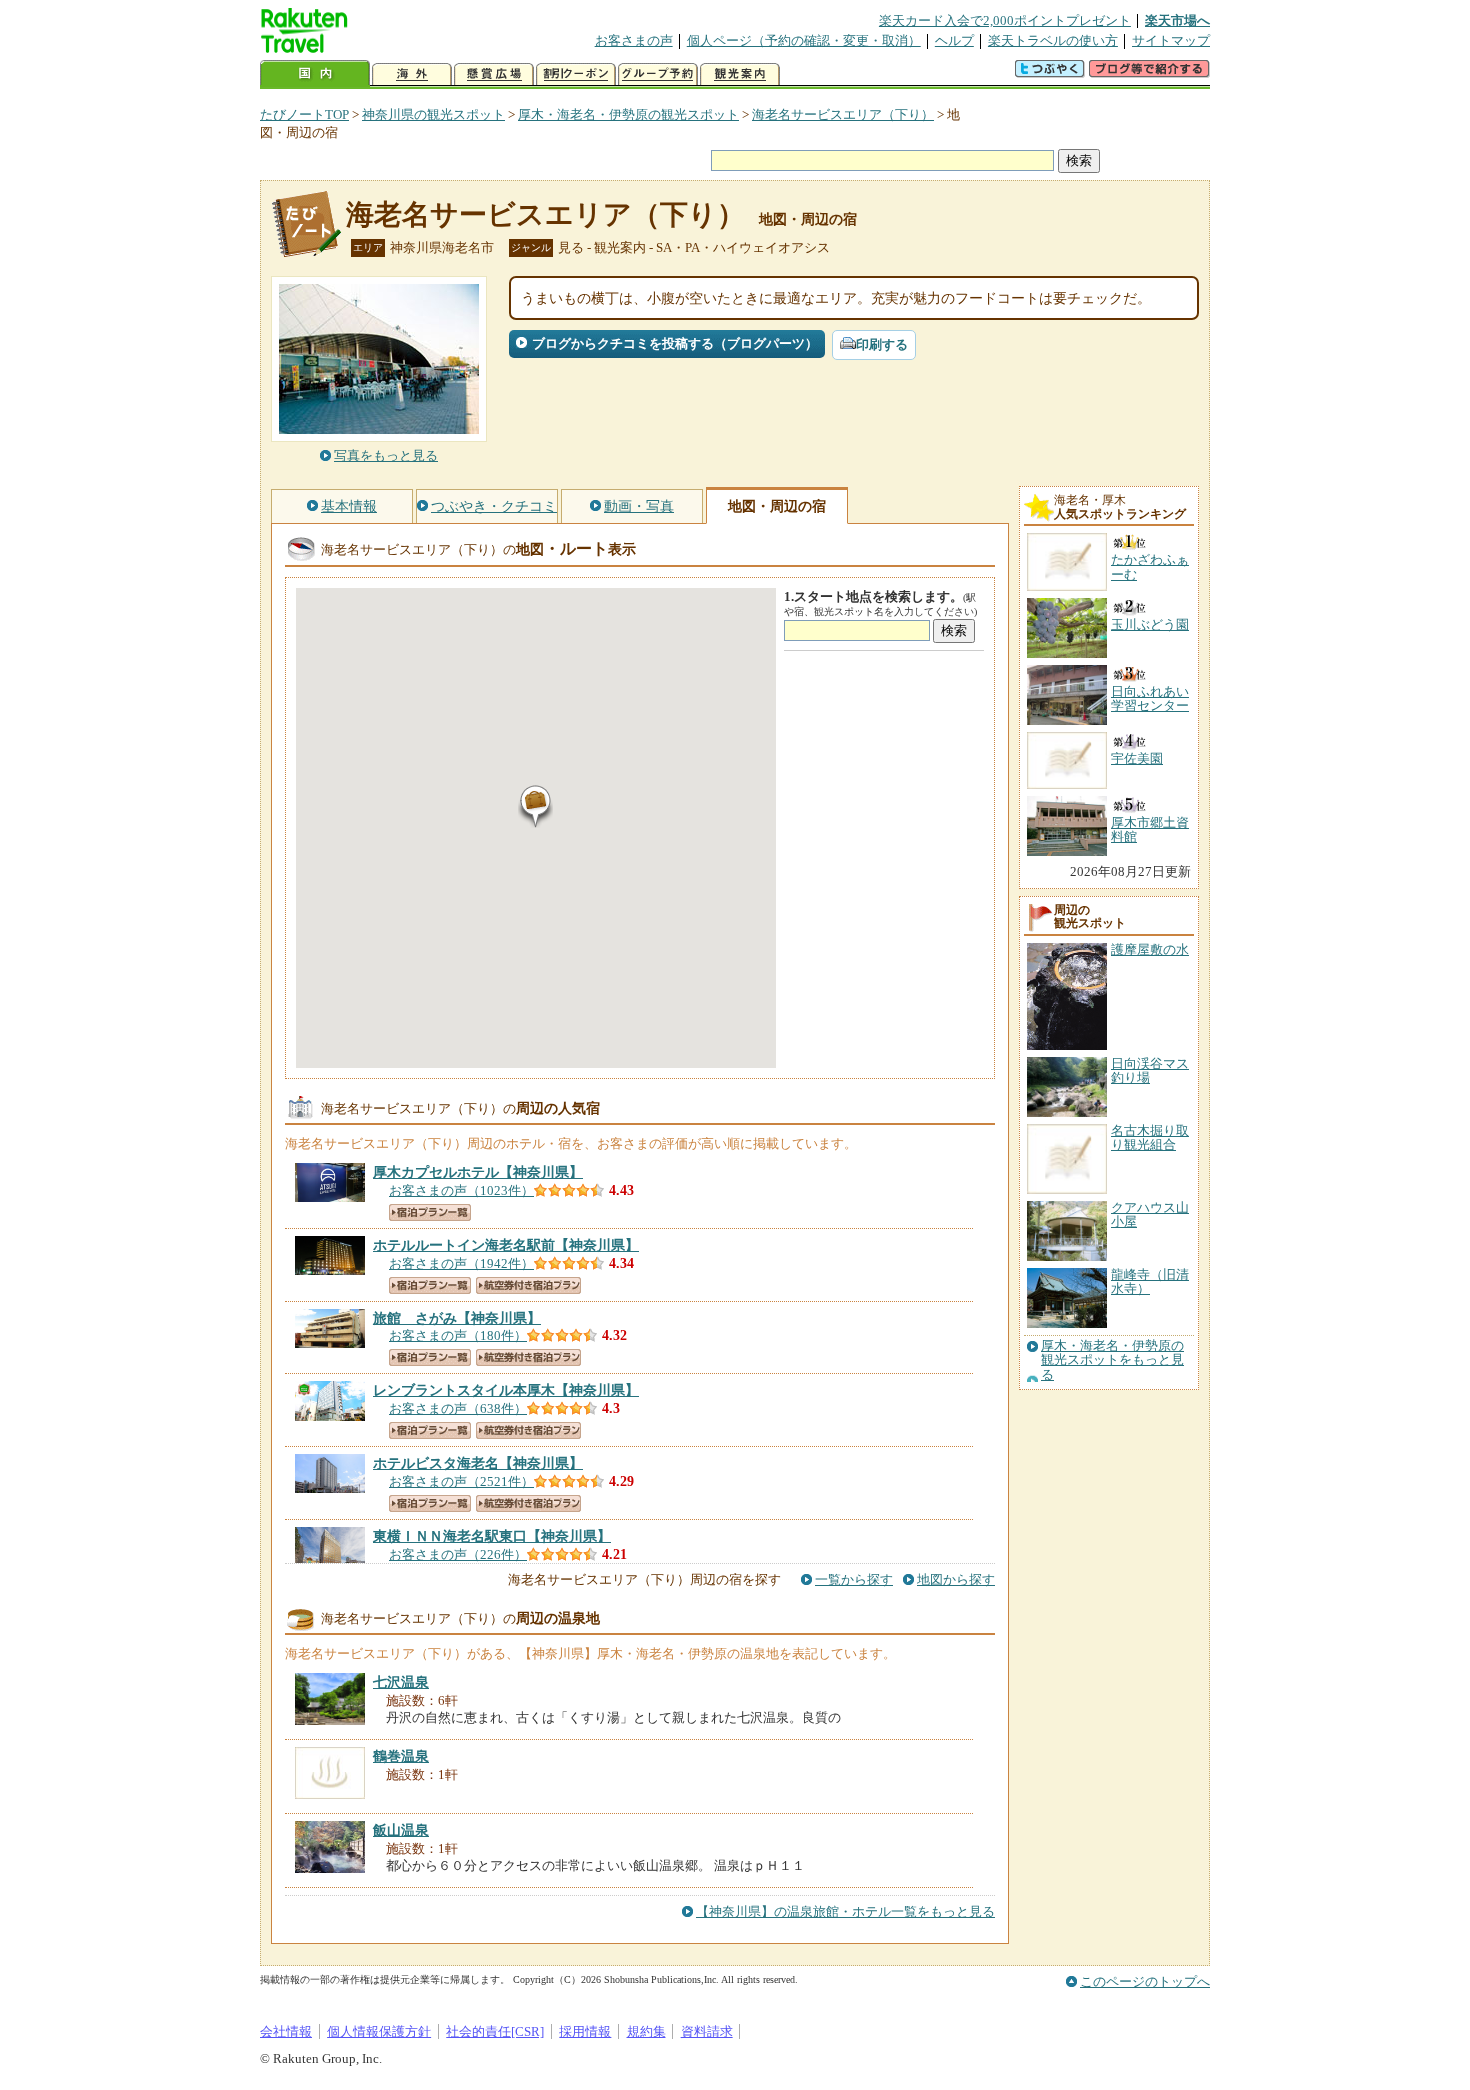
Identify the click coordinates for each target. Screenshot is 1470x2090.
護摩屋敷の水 (1150, 949)
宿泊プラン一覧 (430, 1212)
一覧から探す (854, 1579)
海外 (412, 74)
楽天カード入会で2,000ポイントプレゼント (1005, 20)
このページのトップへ (1145, 1981)
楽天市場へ (1177, 20)
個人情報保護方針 (379, 2031)
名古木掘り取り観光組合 (1150, 1137)
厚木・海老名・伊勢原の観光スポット (628, 114)
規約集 (646, 2031)
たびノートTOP (304, 114)
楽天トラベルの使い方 (1053, 40)
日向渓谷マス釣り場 (1150, 1070)
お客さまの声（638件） (458, 1408)
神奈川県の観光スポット (433, 114)
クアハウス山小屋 (1150, 1214)
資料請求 (707, 2031)
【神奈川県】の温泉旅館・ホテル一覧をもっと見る (845, 1911)
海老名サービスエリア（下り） (843, 114)
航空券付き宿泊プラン (528, 1285)
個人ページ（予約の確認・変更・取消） (804, 40)
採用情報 (585, 2031)
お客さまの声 (634, 40)
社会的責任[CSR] (495, 2031)
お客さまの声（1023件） (461, 1190)
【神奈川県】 (478, 1172)
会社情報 (286, 2031)
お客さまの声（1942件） (461, 1263)
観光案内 (740, 74)
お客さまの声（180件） (458, 1335)
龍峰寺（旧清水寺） (1150, 1281)
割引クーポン (576, 74)
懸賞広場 (494, 74)
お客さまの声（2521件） (461, 1481)
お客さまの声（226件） (458, 1554)
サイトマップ (1171, 40)
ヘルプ (954, 40)
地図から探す (956, 1579)
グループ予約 (658, 74)
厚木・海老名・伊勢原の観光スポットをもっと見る (1112, 1360)
